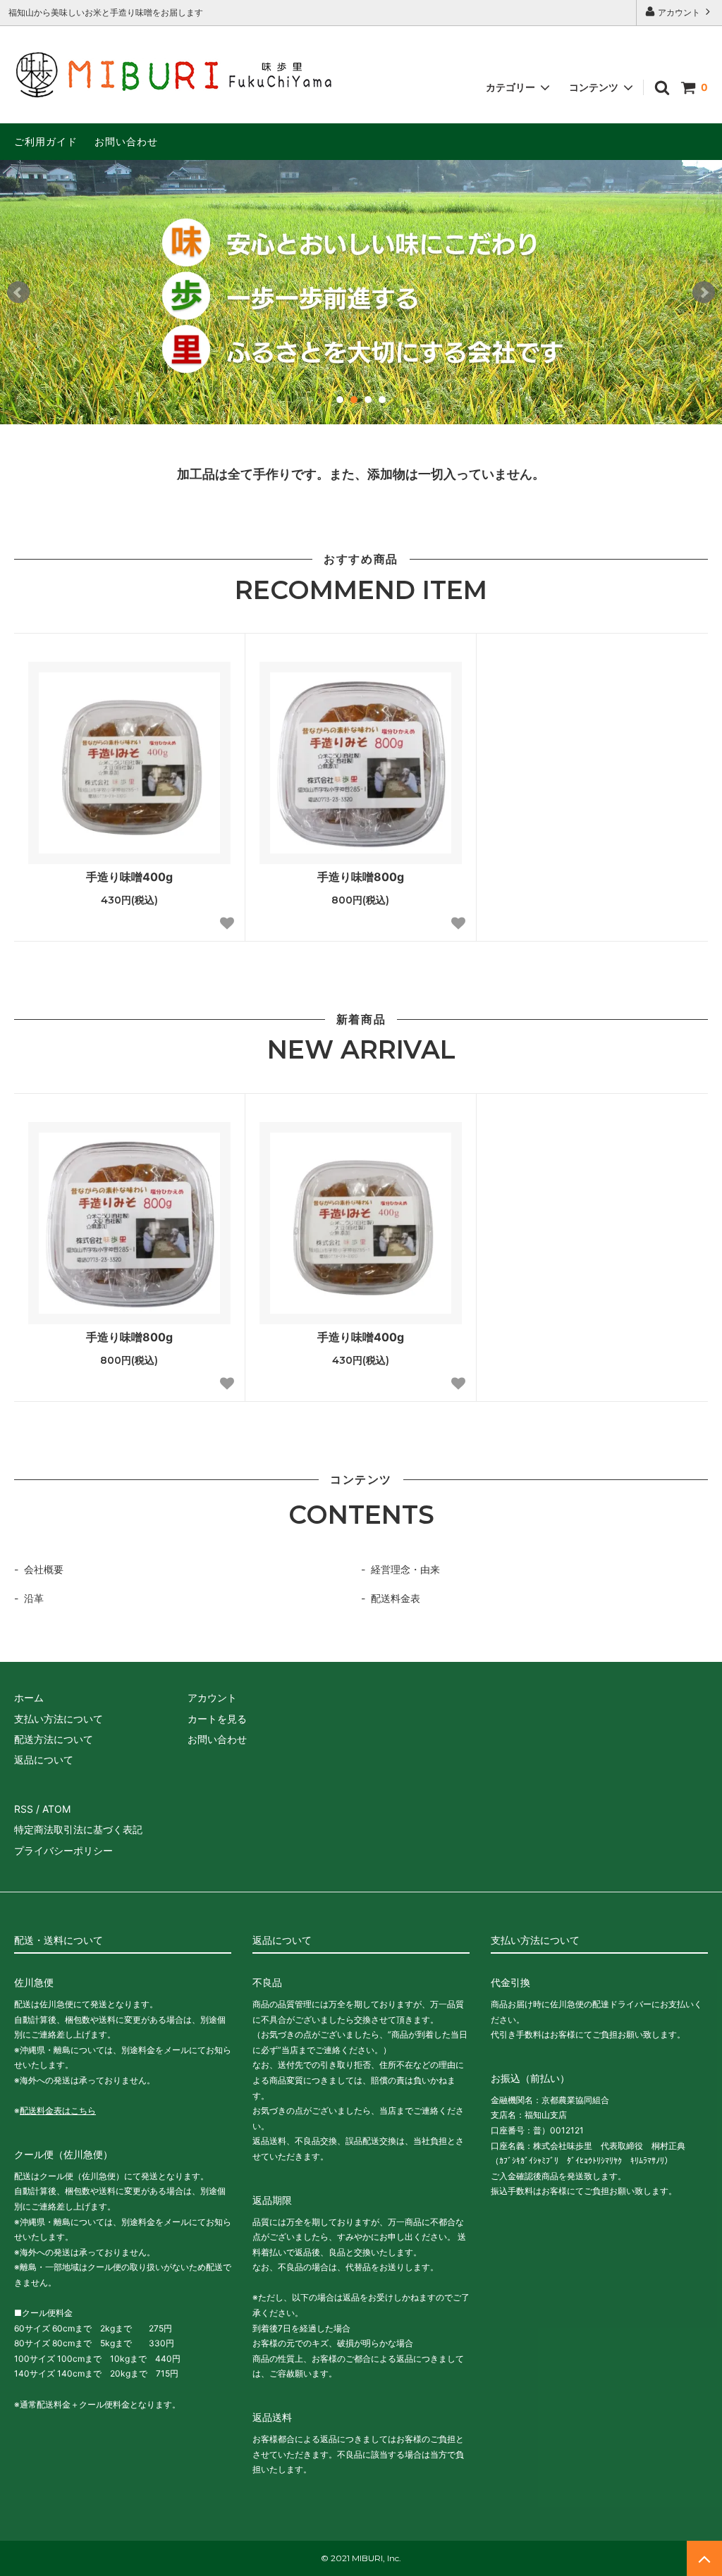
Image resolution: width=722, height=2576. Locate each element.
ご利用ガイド (46, 141)
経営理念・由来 (405, 1569)
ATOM (56, 1809)
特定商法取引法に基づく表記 (78, 1829)
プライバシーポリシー (63, 1850)
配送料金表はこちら (58, 2110)
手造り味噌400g (129, 877)
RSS (24, 1809)
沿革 (34, 1598)
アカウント (679, 12)
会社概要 (44, 1569)
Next (704, 292)
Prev (18, 292)
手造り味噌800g (361, 877)
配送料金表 (396, 1598)
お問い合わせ (126, 141)
